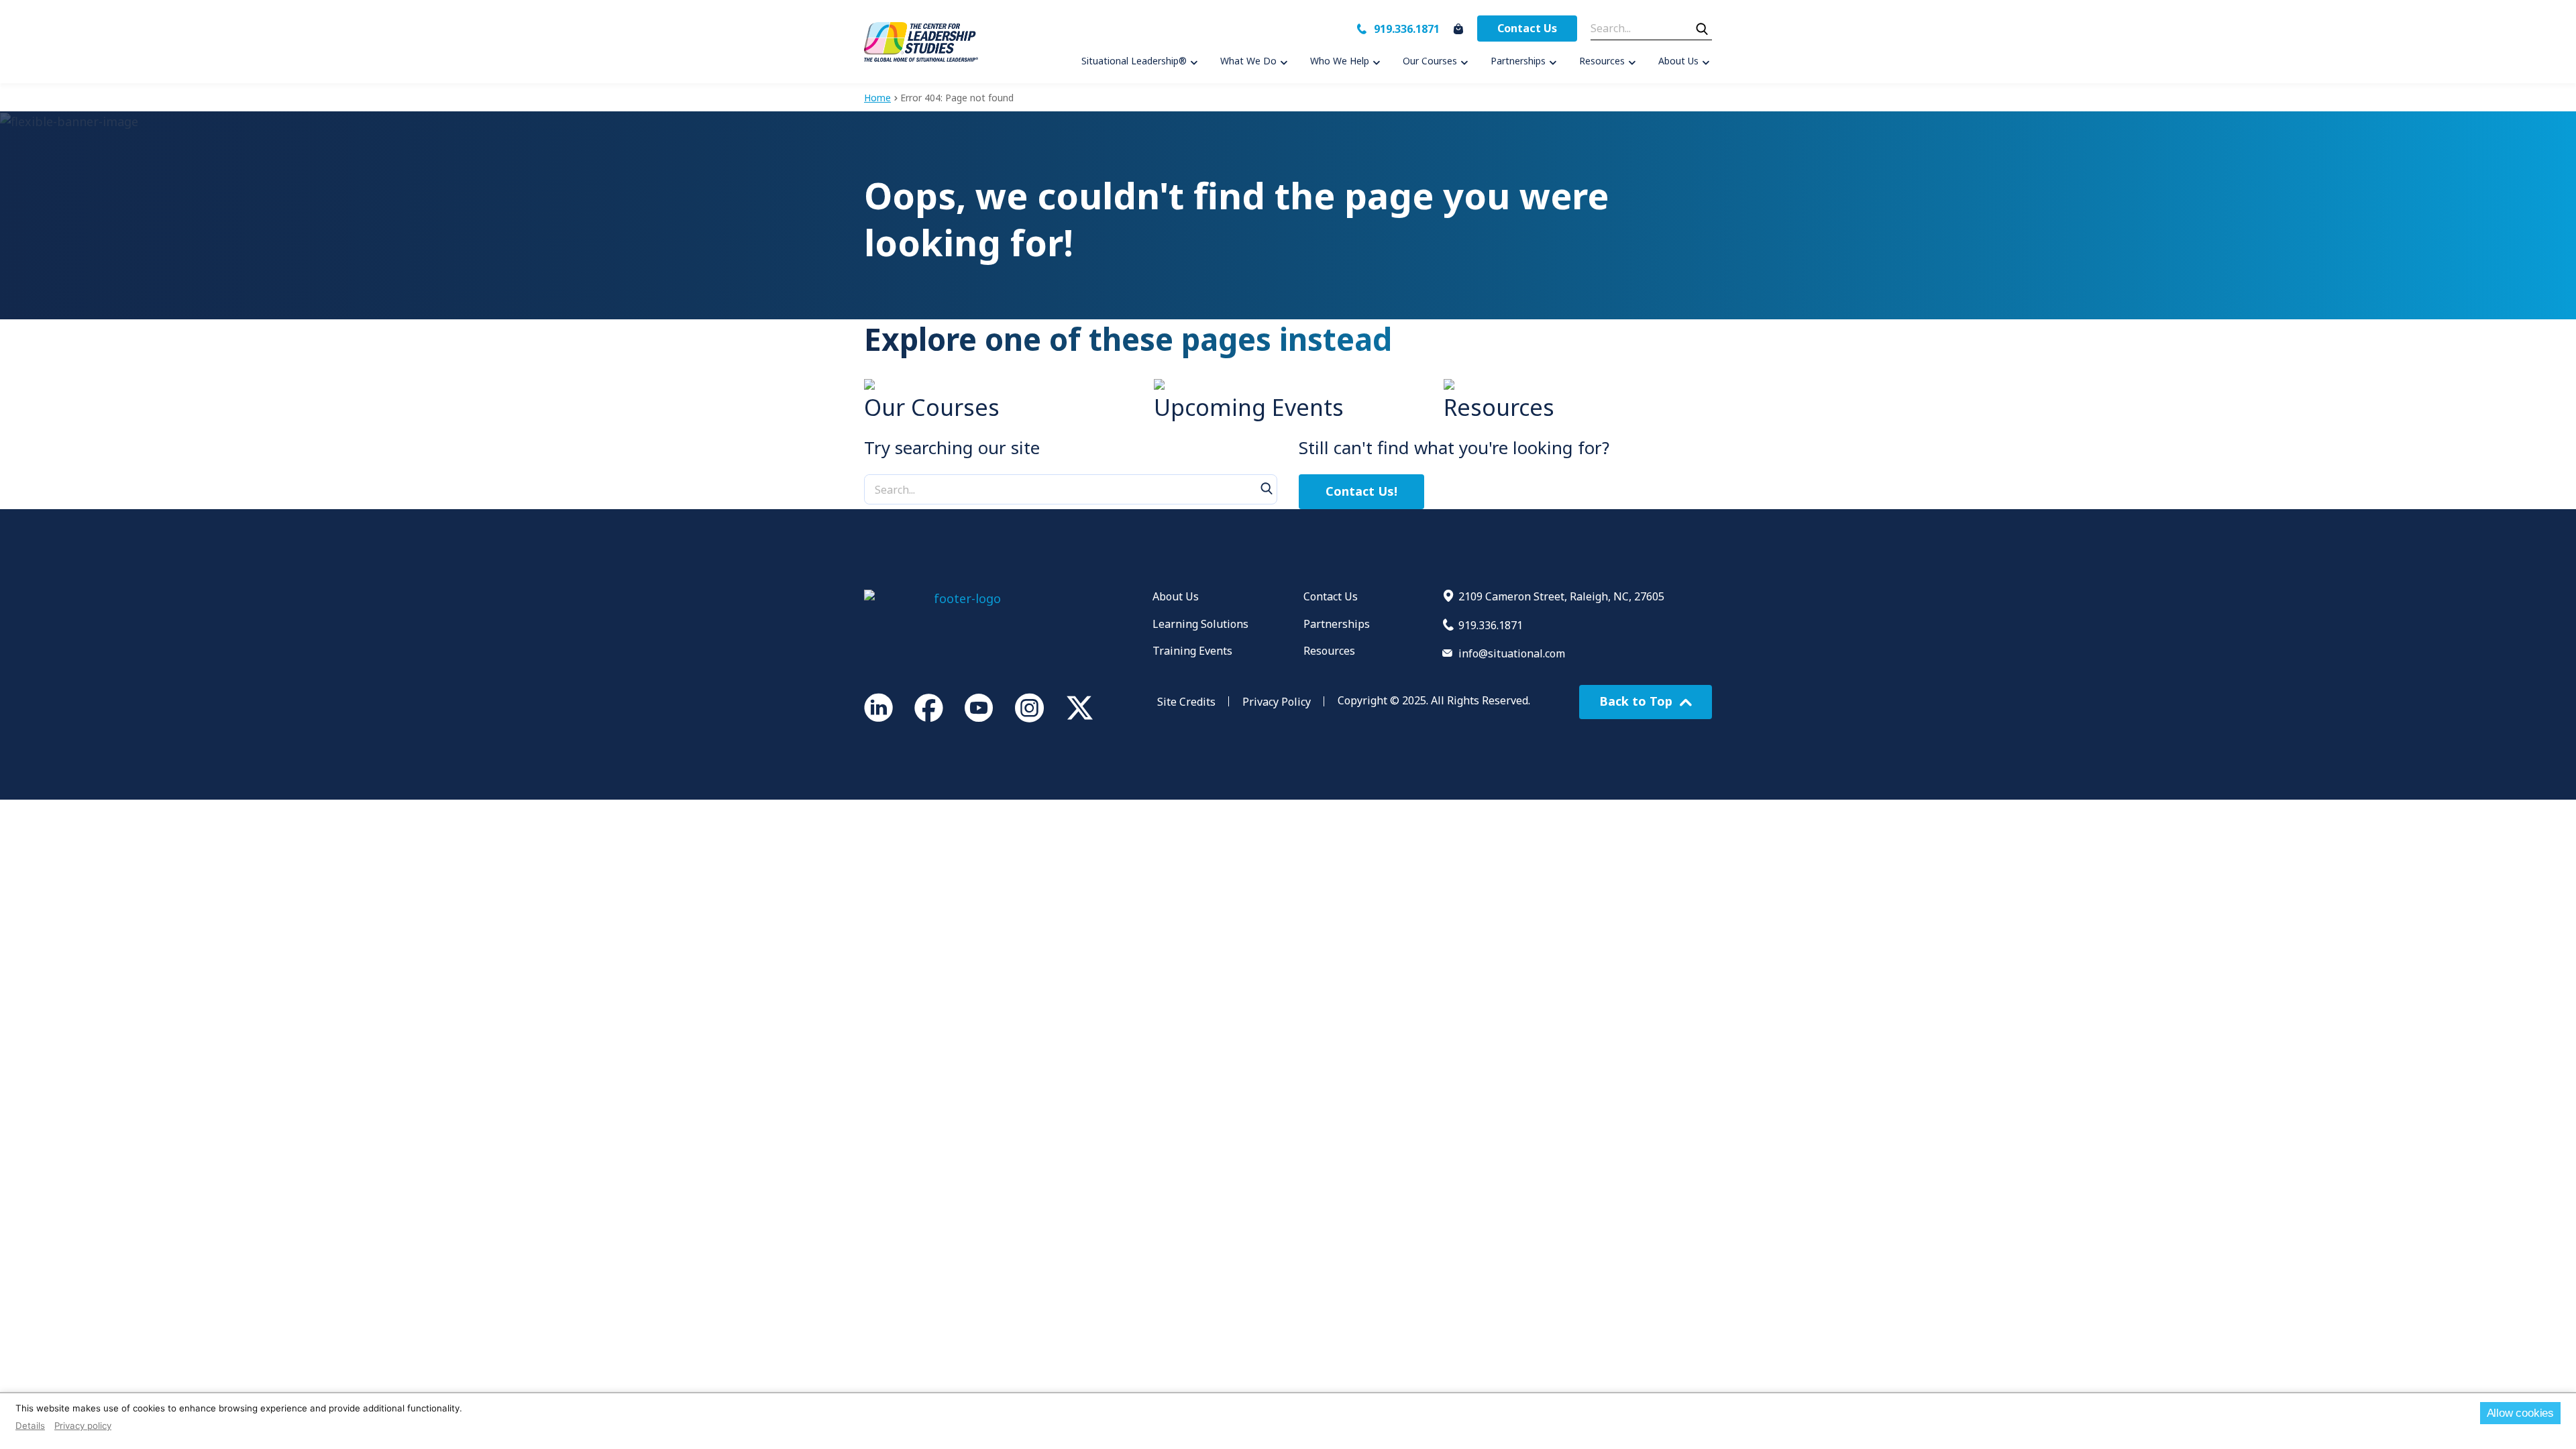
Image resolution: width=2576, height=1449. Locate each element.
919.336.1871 (1407, 29)
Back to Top (1638, 701)
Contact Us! (1361, 491)
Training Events (1192, 651)
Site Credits (1186, 702)
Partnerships (1337, 624)
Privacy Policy (1277, 702)
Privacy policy (83, 1426)
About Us (1176, 596)
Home (877, 98)
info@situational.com (1512, 653)
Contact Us (1527, 28)
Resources (1329, 651)
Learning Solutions (1200, 624)
